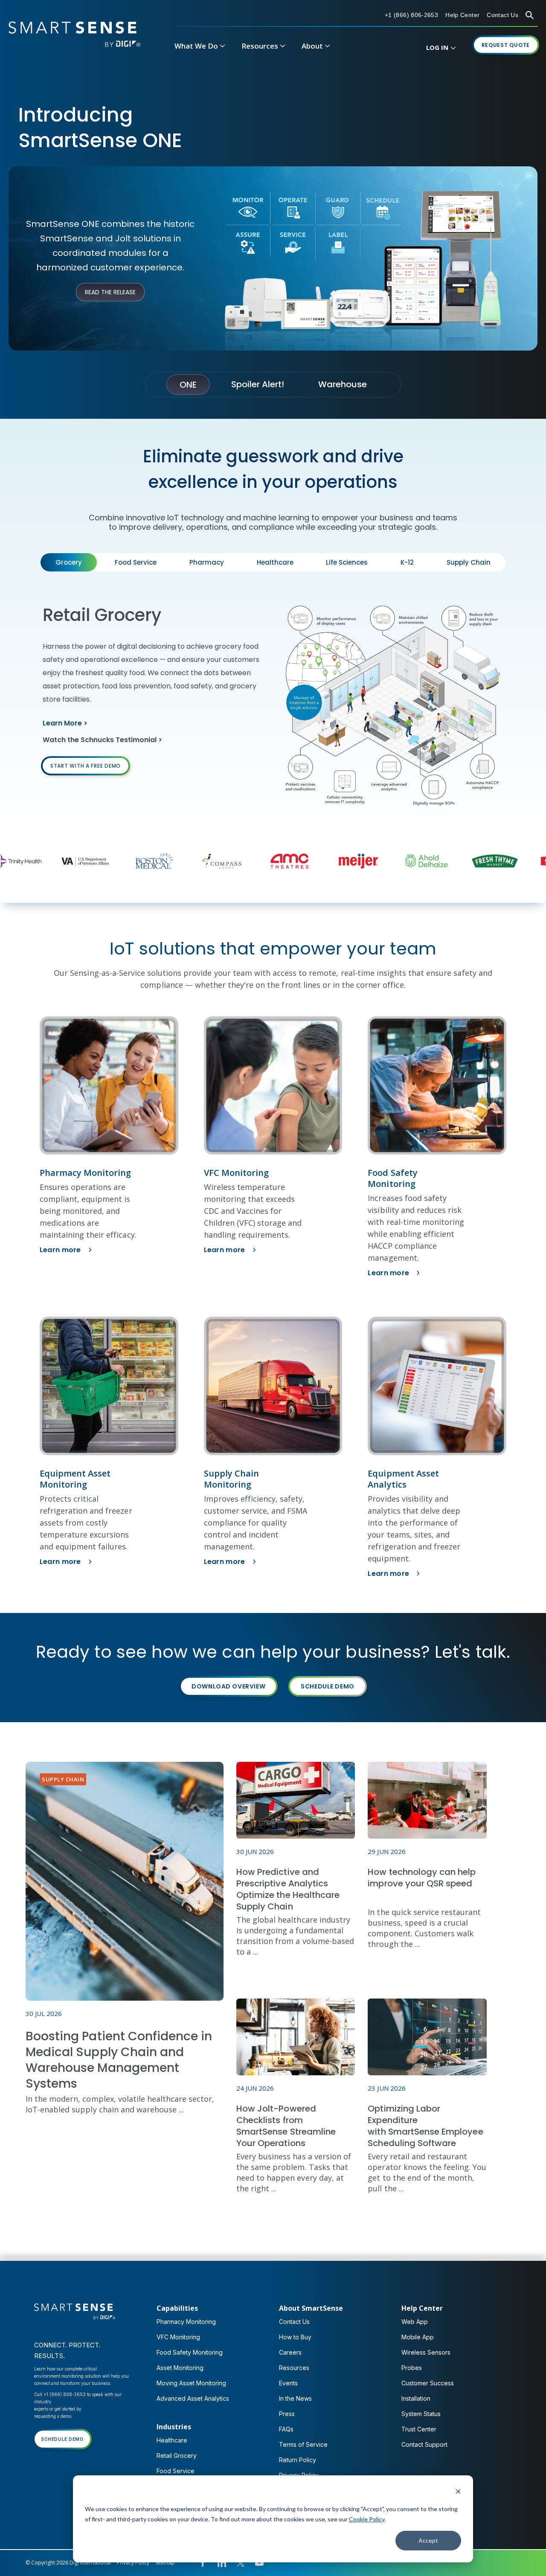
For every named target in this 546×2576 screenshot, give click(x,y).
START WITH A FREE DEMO (86, 766)
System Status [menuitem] (421, 2414)
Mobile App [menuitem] (418, 2337)
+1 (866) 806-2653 (411, 15)
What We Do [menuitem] (196, 46)
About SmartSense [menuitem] (311, 2308)
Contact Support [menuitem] (424, 2444)
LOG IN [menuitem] (437, 47)
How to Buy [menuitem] (295, 2337)
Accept (428, 2540)
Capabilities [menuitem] (177, 2308)
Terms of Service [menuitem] (303, 2444)
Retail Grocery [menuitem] (177, 2456)
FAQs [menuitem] (286, 2429)
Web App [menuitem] (415, 2322)
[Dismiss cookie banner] (458, 2493)
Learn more (60, 1250)
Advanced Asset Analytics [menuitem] (193, 2398)
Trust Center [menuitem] (419, 2429)
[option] (80, 861)
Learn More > (65, 723)
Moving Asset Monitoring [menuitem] (191, 2383)
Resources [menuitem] (260, 46)
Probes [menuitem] (412, 2368)
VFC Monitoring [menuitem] (178, 2337)
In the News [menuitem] (295, 2398)
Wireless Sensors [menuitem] (426, 2352)
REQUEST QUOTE (506, 45)
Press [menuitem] (287, 2414)
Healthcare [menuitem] (172, 2440)
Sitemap (165, 2563)
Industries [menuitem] (174, 2427)
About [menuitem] (312, 46)
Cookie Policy (367, 2519)
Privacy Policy (133, 2563)
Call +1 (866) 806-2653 (60, 2394)
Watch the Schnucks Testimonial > (102, 740)
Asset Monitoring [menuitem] (180, 2368)
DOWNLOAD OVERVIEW (228, 1686)
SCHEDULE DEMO (328, 1686)
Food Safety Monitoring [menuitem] (190, 2352)
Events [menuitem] (288, 2383)
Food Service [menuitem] (176, 2471)
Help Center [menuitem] (422, 2308)
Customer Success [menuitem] (428, 2383)
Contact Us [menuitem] (294, 2322)
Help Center (462, 15)
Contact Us (502, 15)
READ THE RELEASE (110, 292)
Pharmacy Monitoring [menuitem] (186, 2322)
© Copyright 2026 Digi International (68, 2563)
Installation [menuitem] (416, 2398)
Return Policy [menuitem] (298, 2460)
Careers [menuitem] (290, 2352)
